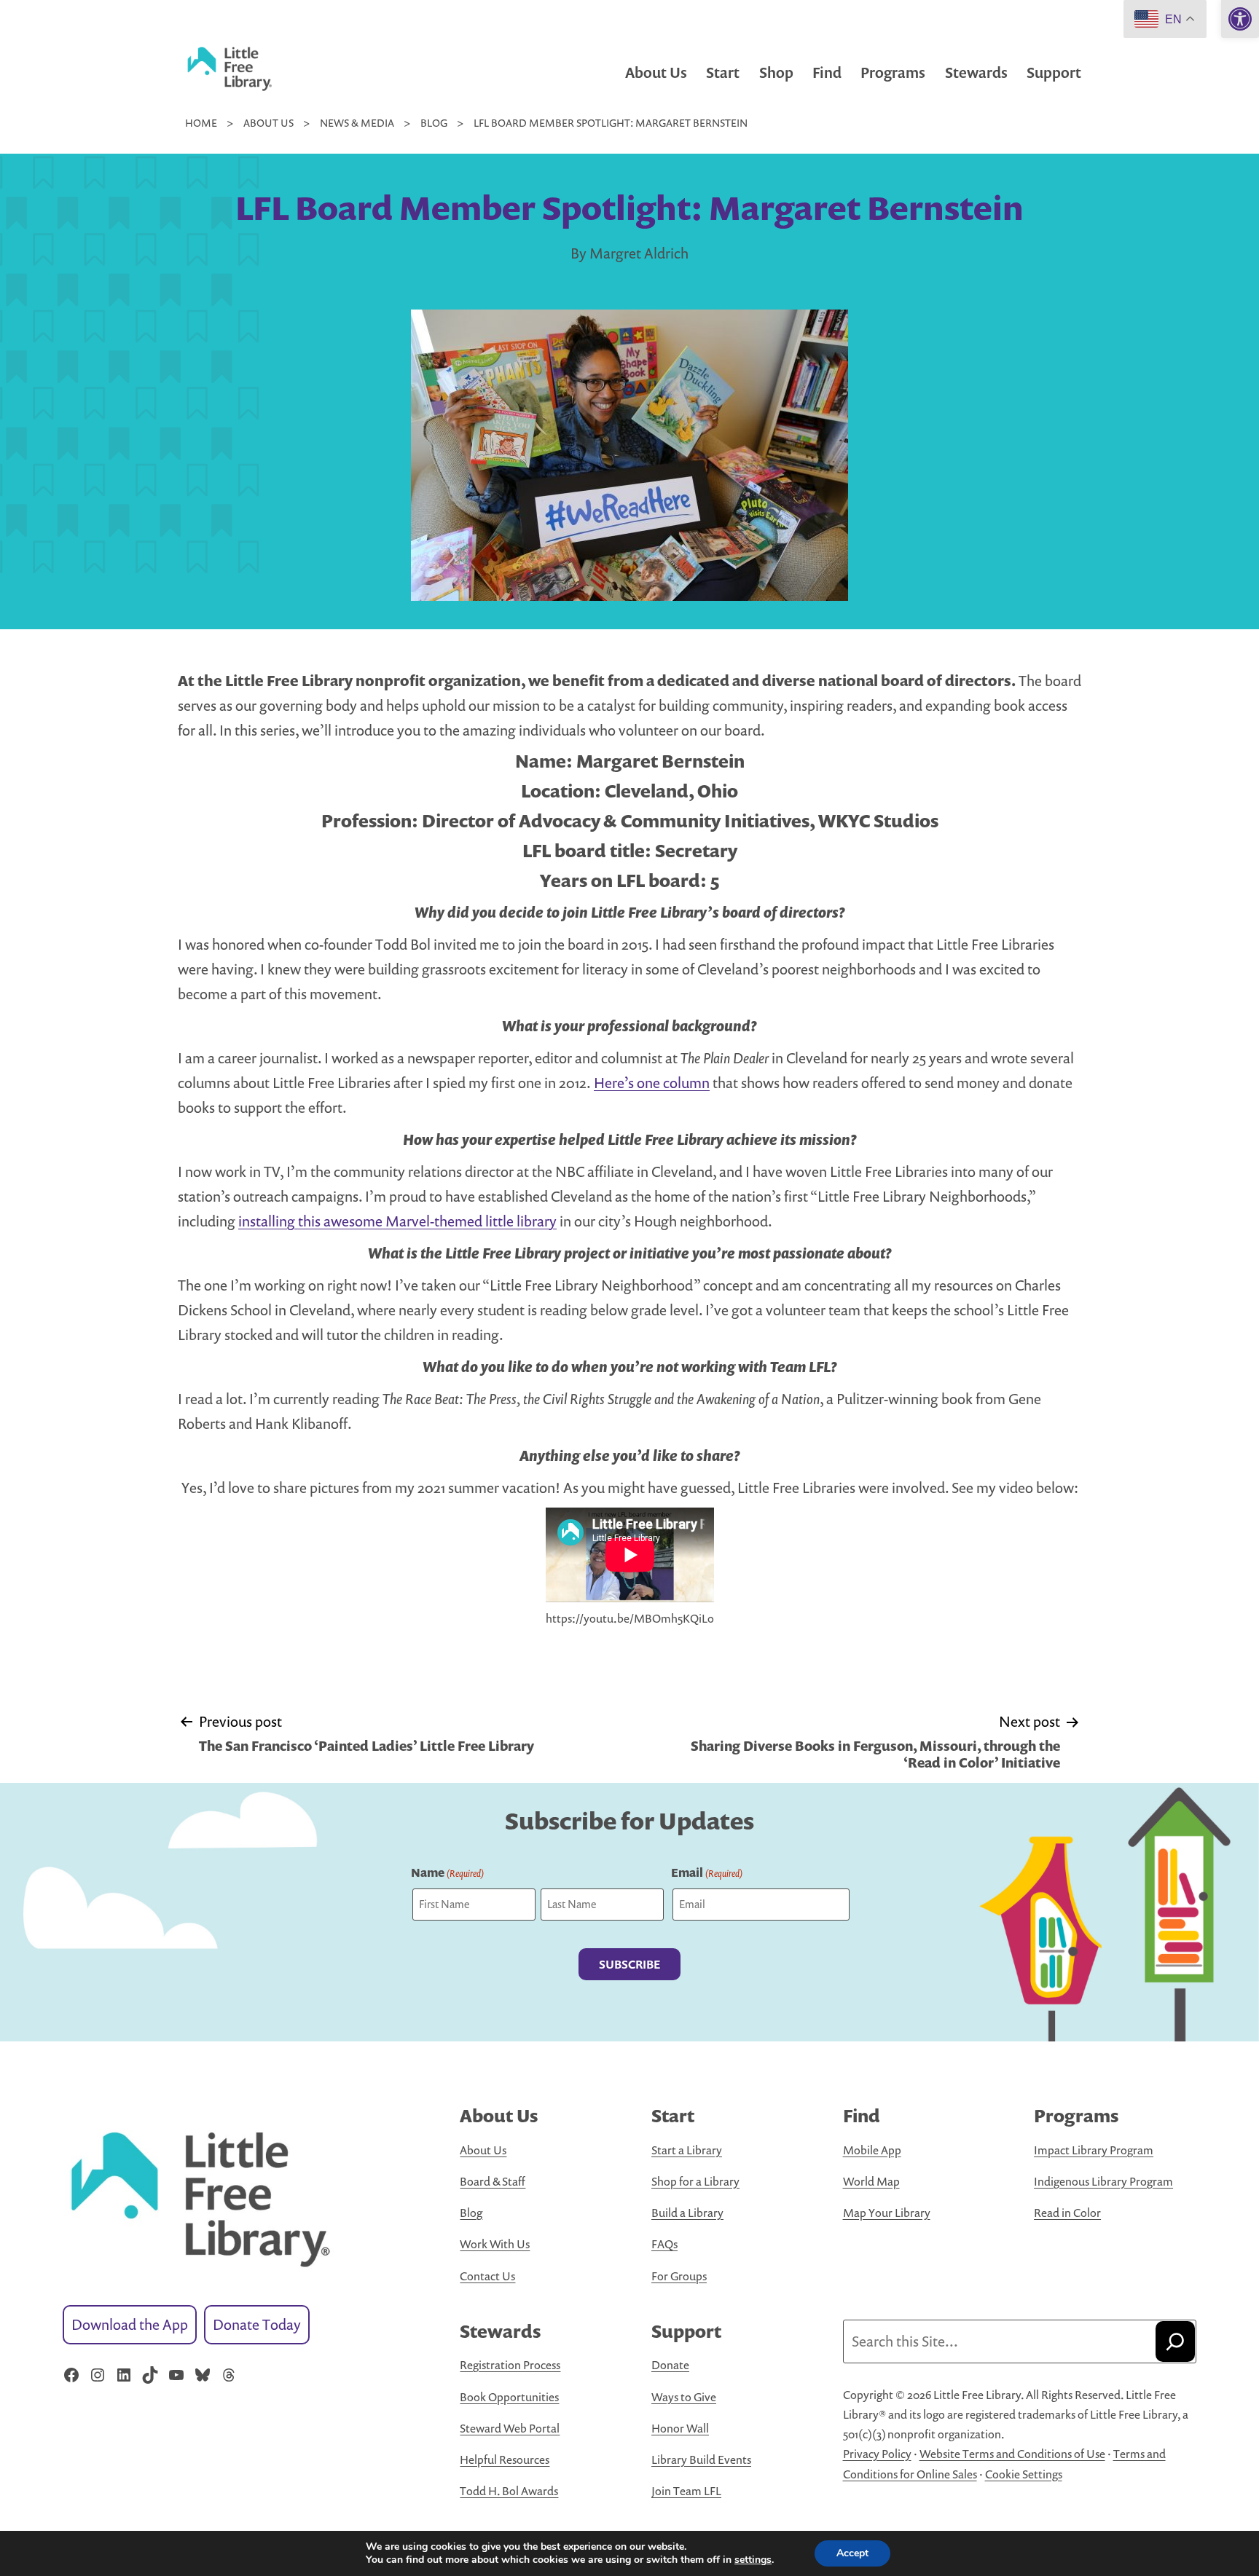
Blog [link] (471, 2213)
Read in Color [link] (1067, 2213)
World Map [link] (871, 2181)
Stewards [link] (976, 72)
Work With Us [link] (495, 2244)
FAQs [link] (664, 2244)
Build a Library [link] (687, 2213)
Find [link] (827, 72)
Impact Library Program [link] (1094, 2150)
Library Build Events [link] (701, 2459)
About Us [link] (656, 72)
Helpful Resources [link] (505, 2459)
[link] (1240, 19)
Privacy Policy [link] (877, 2454)
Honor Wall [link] (680, 2428)
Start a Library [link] (687, 2150)
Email (707, 1872)
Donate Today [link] (257, 2324)
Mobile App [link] (872, 2150)
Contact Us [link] (487, 2276)
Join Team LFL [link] (686, 2491)
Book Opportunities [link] (509, 2397)
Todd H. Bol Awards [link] (509, 2491)
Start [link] (723, 72)
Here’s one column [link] (652, 1083)
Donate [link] (670, 2365)
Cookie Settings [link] (1024, 2474)
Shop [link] (776, 72)
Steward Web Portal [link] (510, 2428)
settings (753, 2560)
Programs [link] (893, 72)
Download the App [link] (130, 2324)
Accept (852, 2553)
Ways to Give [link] (684, 2397)
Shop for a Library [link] (695, 2181)
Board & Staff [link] (493, 2181)
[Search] (1175, 2341)
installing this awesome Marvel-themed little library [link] (397, 1221)
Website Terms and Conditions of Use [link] (1012, 2454)
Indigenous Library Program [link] (1103, 2181)
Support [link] (1054, 72)
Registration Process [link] (510, 2365)
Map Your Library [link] (887, 2213)
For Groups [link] (679, 2276)
